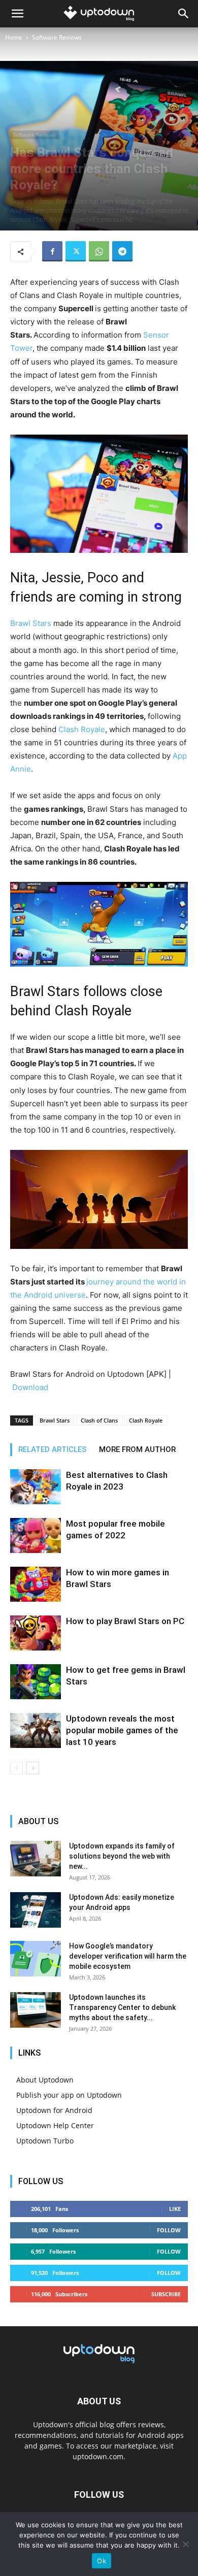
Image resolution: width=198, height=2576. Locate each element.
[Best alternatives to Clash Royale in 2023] (36, 1487)
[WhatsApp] (99, 251)
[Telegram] (122, 251)
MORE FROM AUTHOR (137, 1449)
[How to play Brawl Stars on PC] (36, 1633)
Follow (169, 2230)
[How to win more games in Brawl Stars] (36, 1584)
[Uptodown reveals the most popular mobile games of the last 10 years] (36, 1730)
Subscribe (166, 2294)
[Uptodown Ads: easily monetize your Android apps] (36, 1910)
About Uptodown (45, 2080)
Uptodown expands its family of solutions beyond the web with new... (122, 1856)
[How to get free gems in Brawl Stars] (36, 1682)
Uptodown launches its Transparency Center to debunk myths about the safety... (122, 2007)
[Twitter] (76, 251)
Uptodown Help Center (55, 2125)
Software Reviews (57, 37)
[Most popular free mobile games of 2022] (36, 1535)
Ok (102, 2561)
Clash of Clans (99, 1420)
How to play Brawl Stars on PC (125, 1621)
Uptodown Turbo (45, 2141)
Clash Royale (82, 729)
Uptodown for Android (54, 2110)
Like (175, 2209)
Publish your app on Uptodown (69, 2095)
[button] (17, 14)
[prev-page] (16, 1768)
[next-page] (33, 1768)
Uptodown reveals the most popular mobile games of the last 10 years (122, 1730)
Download (30, 1387)
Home (14, 37)
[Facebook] (52, 251)
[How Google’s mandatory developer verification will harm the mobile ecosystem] (36, 1959)
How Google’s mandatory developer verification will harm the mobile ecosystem (128, 1956)
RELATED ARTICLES (53, 1449)
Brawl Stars (31, 623)
